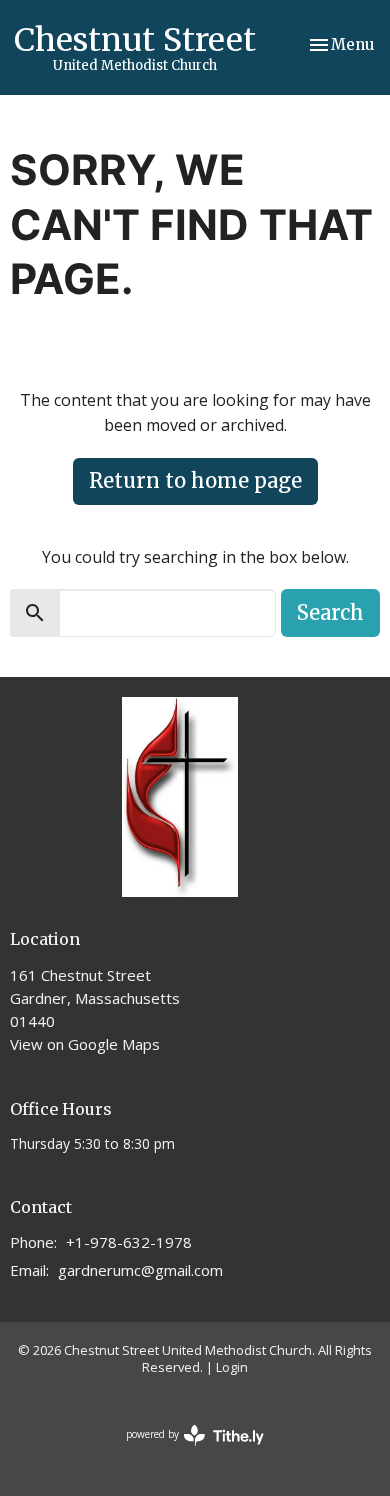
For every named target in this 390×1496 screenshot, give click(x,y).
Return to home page (195, 480)
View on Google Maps (85, 1044)
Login (232, 1367)
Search (330, 612)
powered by (184, 1451)
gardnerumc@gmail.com (140, 1270)
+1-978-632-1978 (129, 1242)
